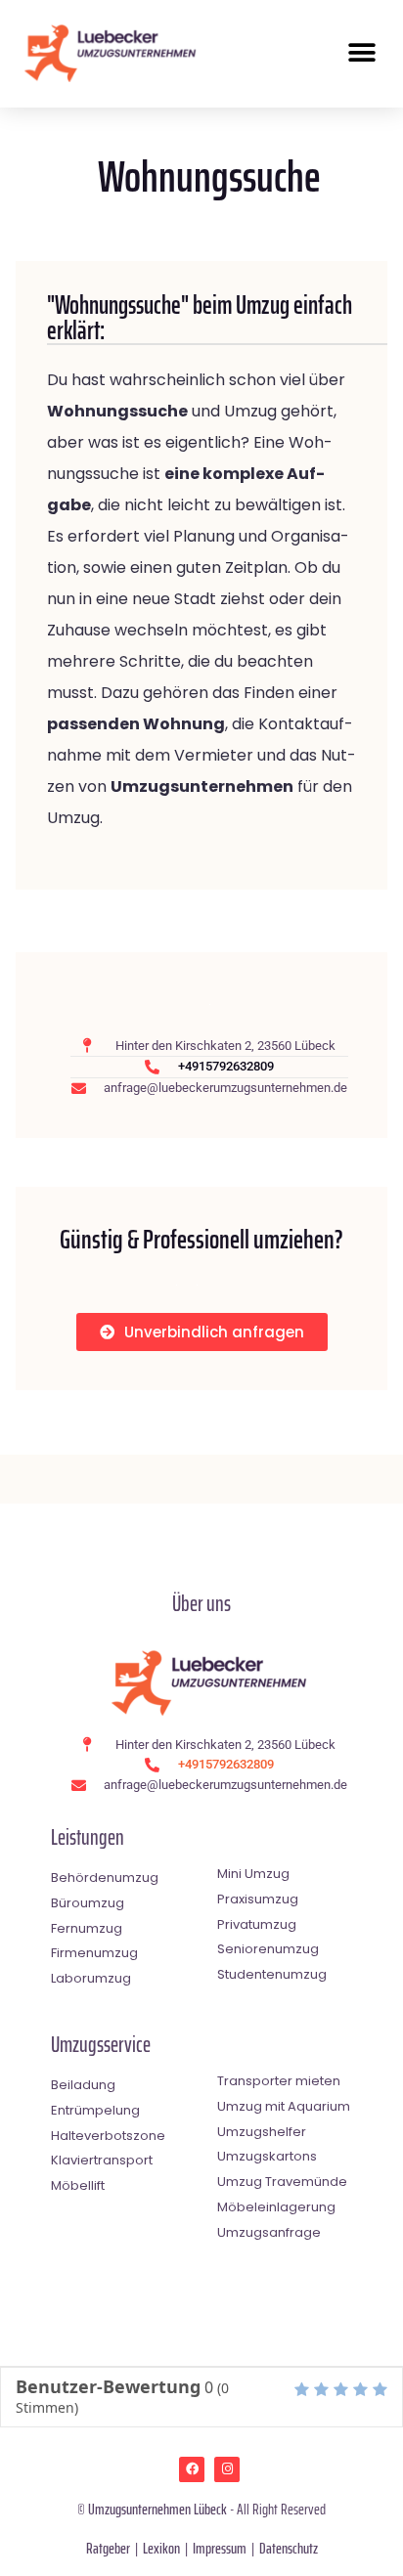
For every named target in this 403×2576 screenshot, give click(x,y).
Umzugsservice (101, 2045)
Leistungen (88, 1837)
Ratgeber (108, 2548)
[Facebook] (192, 2469)
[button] (361, 53)
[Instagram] (227, 2469)
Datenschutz (289, 2548)
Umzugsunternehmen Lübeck (157, 2509)
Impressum (220, 2548)
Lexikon (161, 2548)
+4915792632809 (226, 1066)
